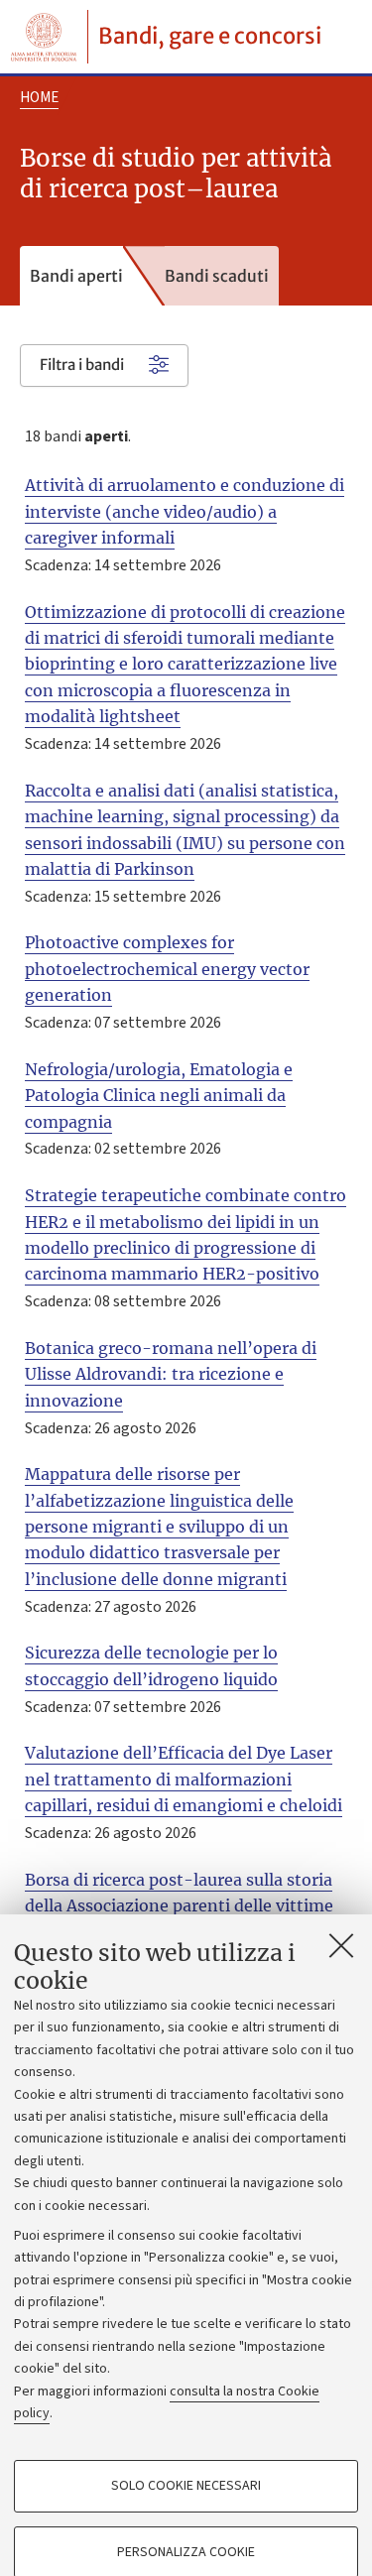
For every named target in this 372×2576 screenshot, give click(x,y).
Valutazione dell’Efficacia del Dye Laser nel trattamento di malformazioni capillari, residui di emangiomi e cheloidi (184, 1779)
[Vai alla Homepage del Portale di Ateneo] (44, 37)
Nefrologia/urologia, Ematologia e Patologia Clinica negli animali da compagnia (159, 1096)
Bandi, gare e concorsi (210, 36)
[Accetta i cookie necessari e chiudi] (341, 1945)
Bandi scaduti (217, 276)
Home (39, 98)
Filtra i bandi (82, 365)
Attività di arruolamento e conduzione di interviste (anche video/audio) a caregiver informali (185, 511)
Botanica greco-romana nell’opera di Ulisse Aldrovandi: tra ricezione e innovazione (171, 1374)
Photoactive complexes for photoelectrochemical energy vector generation (167, 969)
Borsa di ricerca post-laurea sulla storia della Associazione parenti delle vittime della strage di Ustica (179, 1906)
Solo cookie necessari (186, 2486)
